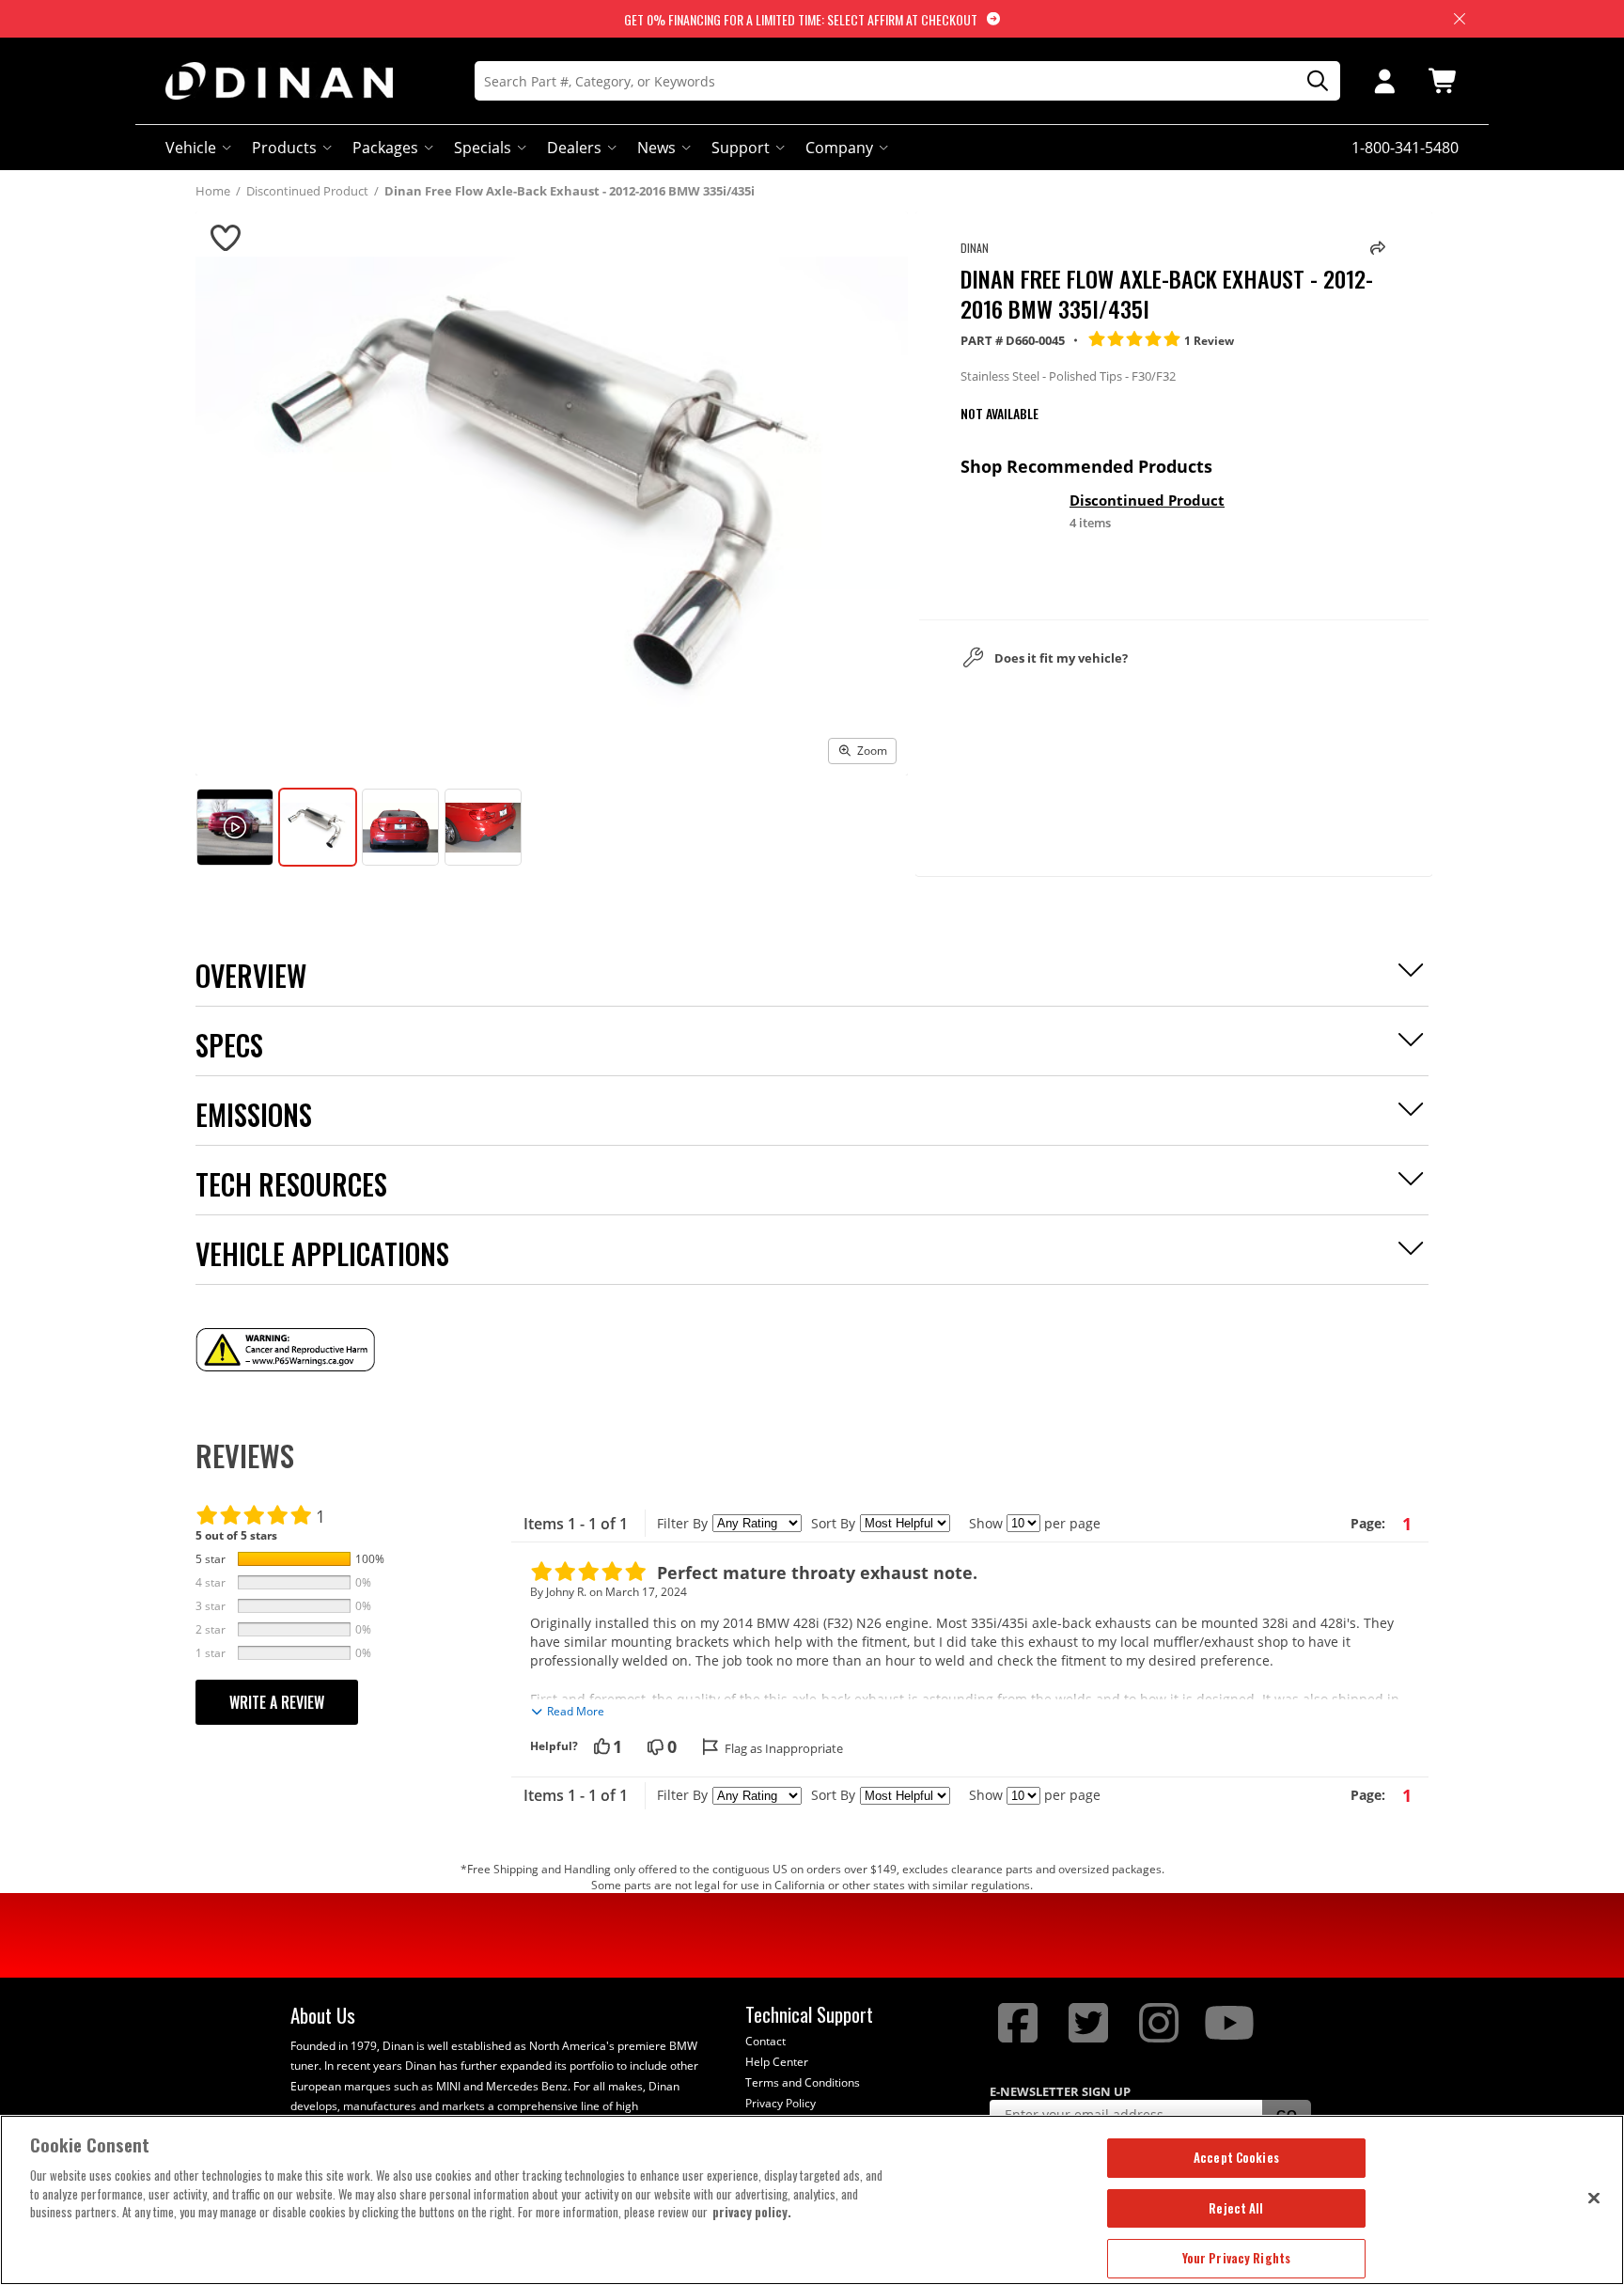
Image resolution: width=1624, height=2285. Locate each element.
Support (741, 148)
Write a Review (277, 1702)
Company (839, 148)
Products (284, 148)
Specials (483, 148)
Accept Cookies (1236, 2157)
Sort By (833, 1523)
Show (986, 1523)
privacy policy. (752, 2212)
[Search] (1311, 81)
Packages (385, 148)
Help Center (777, 2062)
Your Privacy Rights (1236, 2258)
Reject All (1236, 2208)
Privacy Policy (781, 2103)
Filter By (682, 1523)
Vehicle (191, 148)
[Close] (1594, 2198)
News (656, 148)
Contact (765, 2041)
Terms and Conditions (803, 2082)
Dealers (574, 148)
